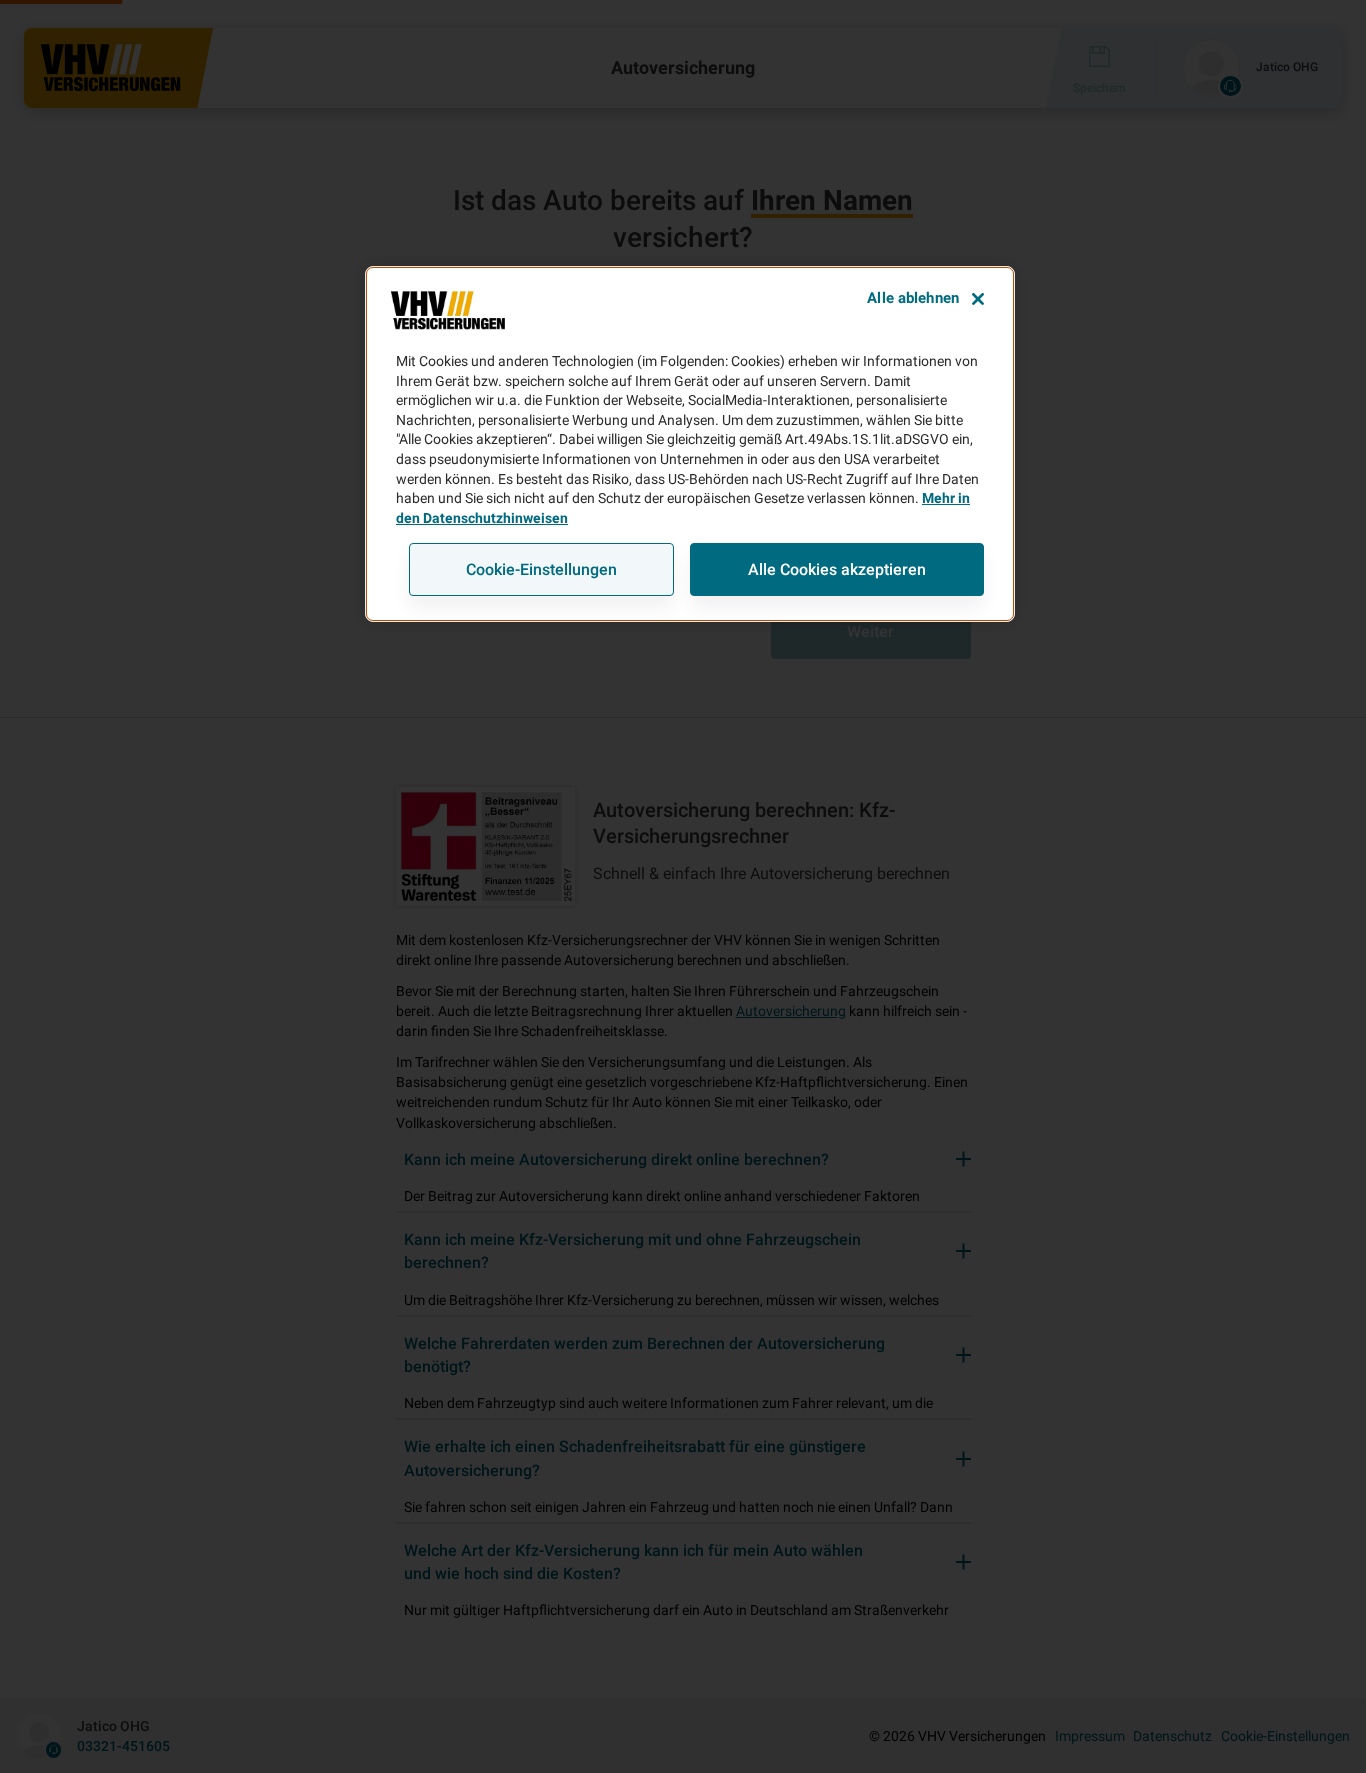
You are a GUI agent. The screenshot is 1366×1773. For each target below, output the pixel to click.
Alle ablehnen (913, 298)
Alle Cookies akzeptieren (837, 569)
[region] (690, 444)
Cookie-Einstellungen (541, 569)
